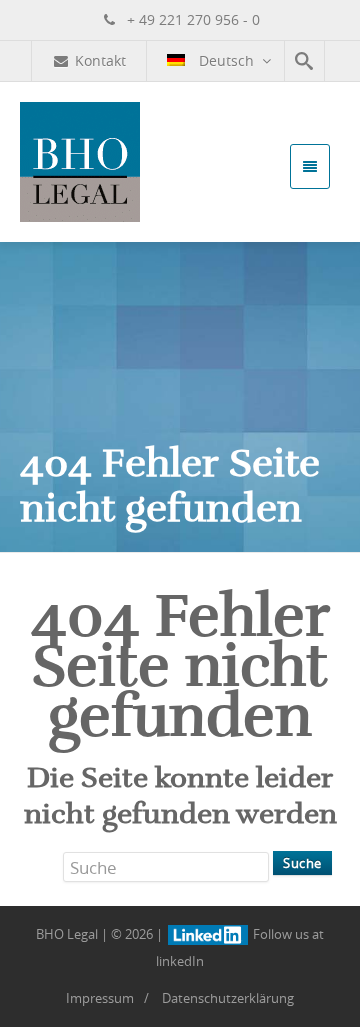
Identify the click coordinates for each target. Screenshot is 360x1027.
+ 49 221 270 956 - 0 (191, 19)
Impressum (100, 998)
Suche (302, 863)
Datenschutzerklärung (228, 998)
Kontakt (100, 60)
